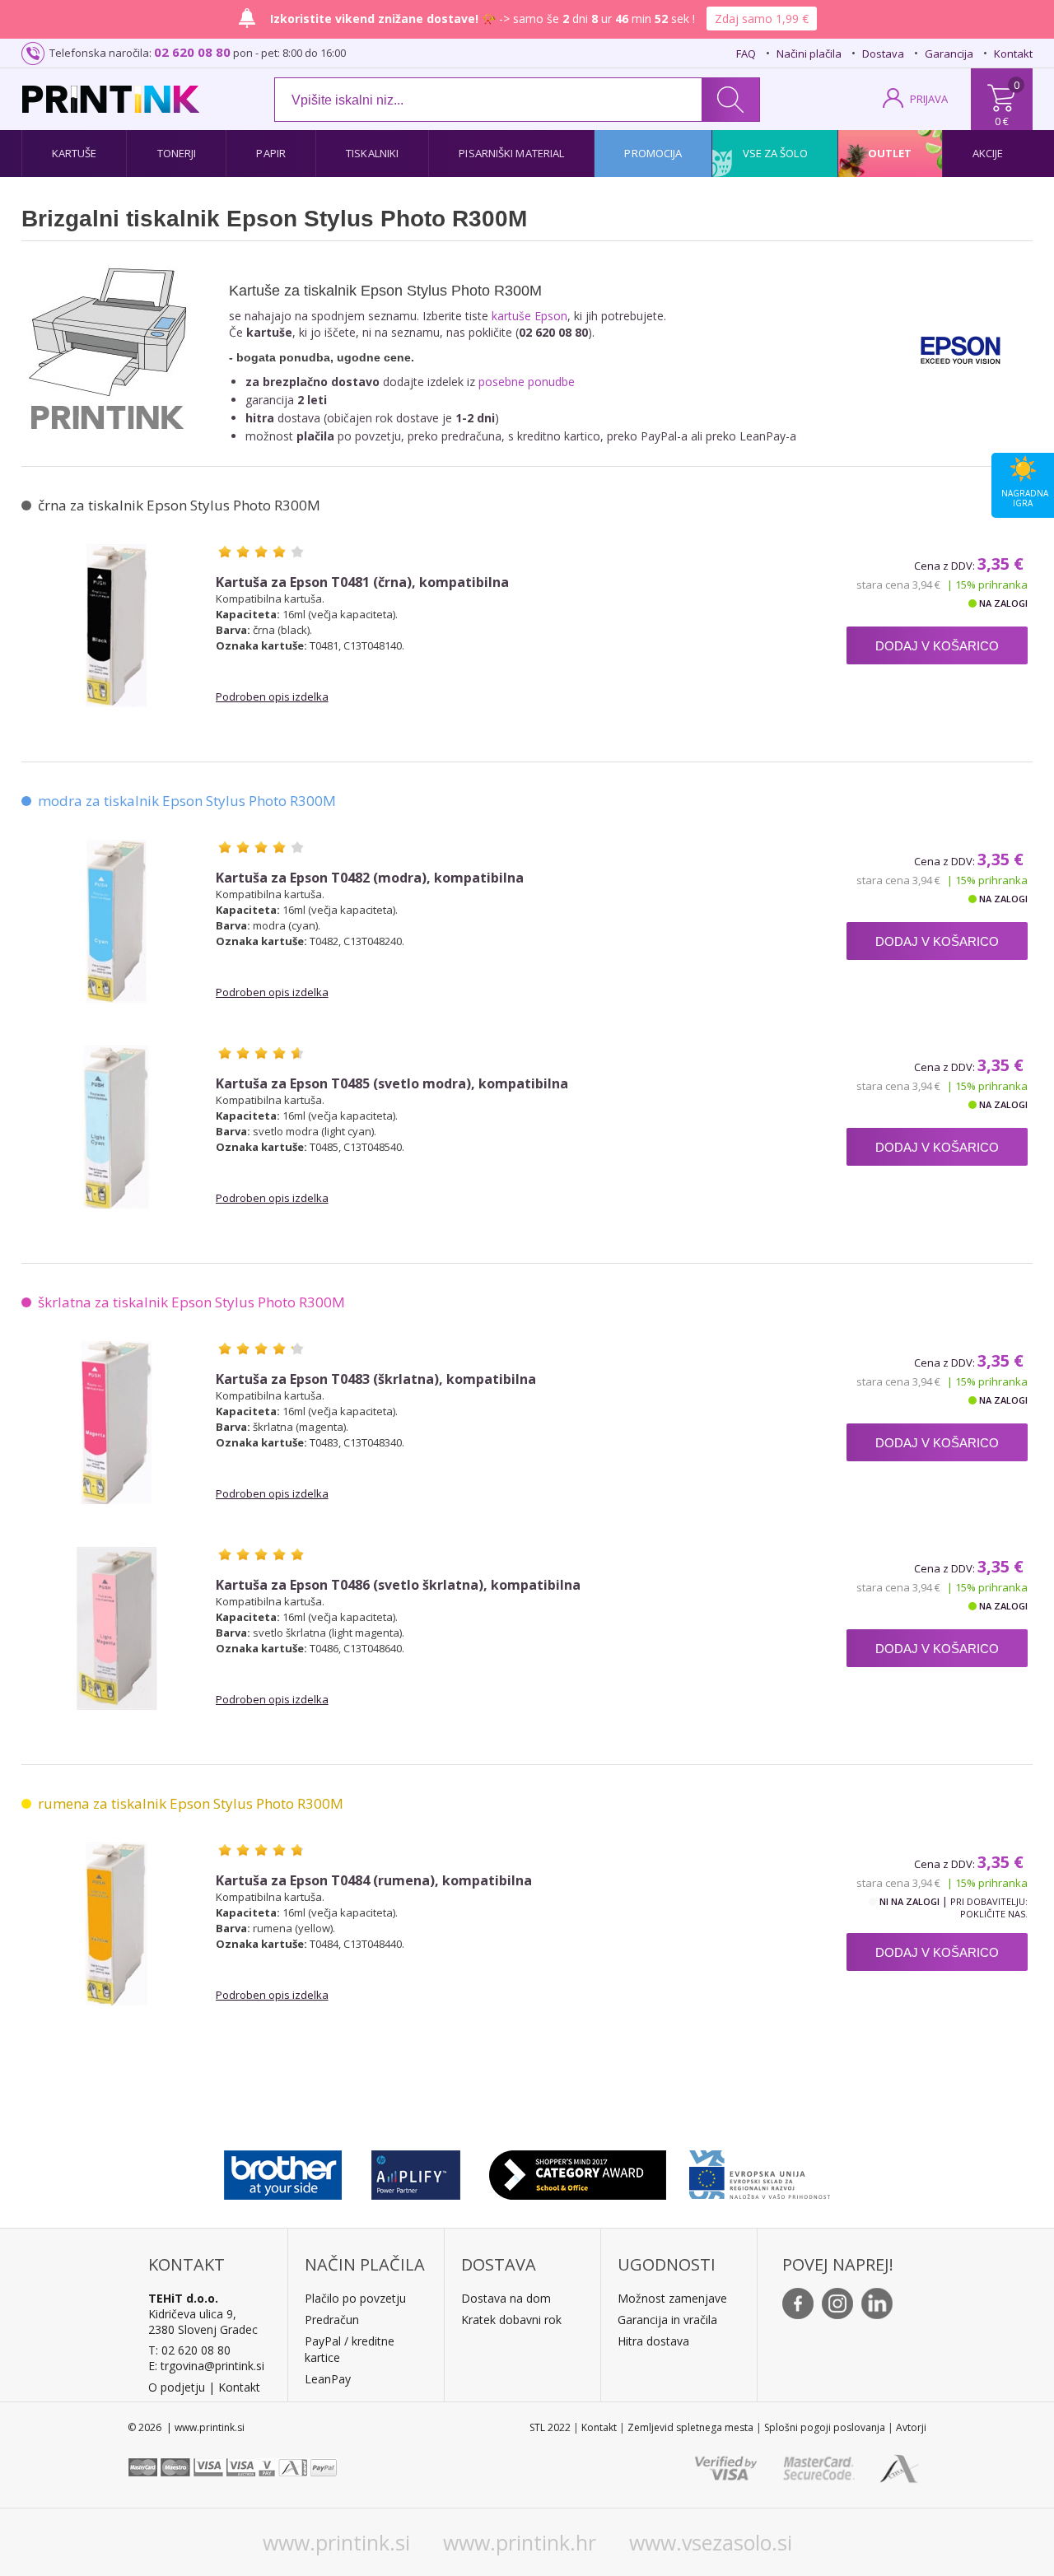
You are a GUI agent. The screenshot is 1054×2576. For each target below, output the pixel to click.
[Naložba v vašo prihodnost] (760, 2171)
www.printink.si (336, 2542)
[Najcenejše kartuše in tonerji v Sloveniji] (111, 99)
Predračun (332, 2320)
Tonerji (177, 153)
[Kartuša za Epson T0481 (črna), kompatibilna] (117, 626)
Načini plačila (809, 54)
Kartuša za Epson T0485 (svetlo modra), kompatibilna (392, 1084)
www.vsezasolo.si (711, 2542)
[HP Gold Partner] (415, 2171)
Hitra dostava (653, 2341)
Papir (271, 153)
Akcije (988, 153)
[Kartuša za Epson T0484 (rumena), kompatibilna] (117, 1924)
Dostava (883, 54)
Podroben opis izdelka (272, 696)
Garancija (949, 54)
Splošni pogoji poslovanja (825, 2427)
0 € (1002, 121)
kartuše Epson (529, 316)
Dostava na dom (506, 2298)
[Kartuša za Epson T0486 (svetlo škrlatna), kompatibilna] (117, 1628)
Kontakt (1013, 54)
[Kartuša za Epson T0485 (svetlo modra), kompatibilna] (117, 1127)
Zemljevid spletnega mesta (690, 2427)
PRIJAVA (929, 99)
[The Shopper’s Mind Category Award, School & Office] (578, 2171)
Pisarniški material (511, 153)
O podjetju (177, 2387)
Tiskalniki (372, 153)
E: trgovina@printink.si (206, 2366)
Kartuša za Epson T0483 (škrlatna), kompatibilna (376, 1379)
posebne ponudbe (527, 382)
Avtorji (911, 2427)
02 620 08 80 (192, 52)
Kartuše (75, 153)
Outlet (890, 153)
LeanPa (325, 2379)
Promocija (653, 153)
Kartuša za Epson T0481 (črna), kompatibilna (362, 582)
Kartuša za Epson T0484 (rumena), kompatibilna (374, 1881)
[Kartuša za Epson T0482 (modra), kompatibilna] (117, 921)
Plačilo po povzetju (355, 2298)
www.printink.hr (520, 2542)
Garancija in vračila (667, 2320)
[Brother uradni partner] (283, 2171)
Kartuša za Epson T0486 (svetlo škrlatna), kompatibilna (398, 1585)
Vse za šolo (775, 153)
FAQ (746, 54)
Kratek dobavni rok (511, 2320)
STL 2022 (550, 2427)
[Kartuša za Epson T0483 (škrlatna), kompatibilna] (117, 1423)
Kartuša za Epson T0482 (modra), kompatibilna (370, 878)
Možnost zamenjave (672, 2298)
